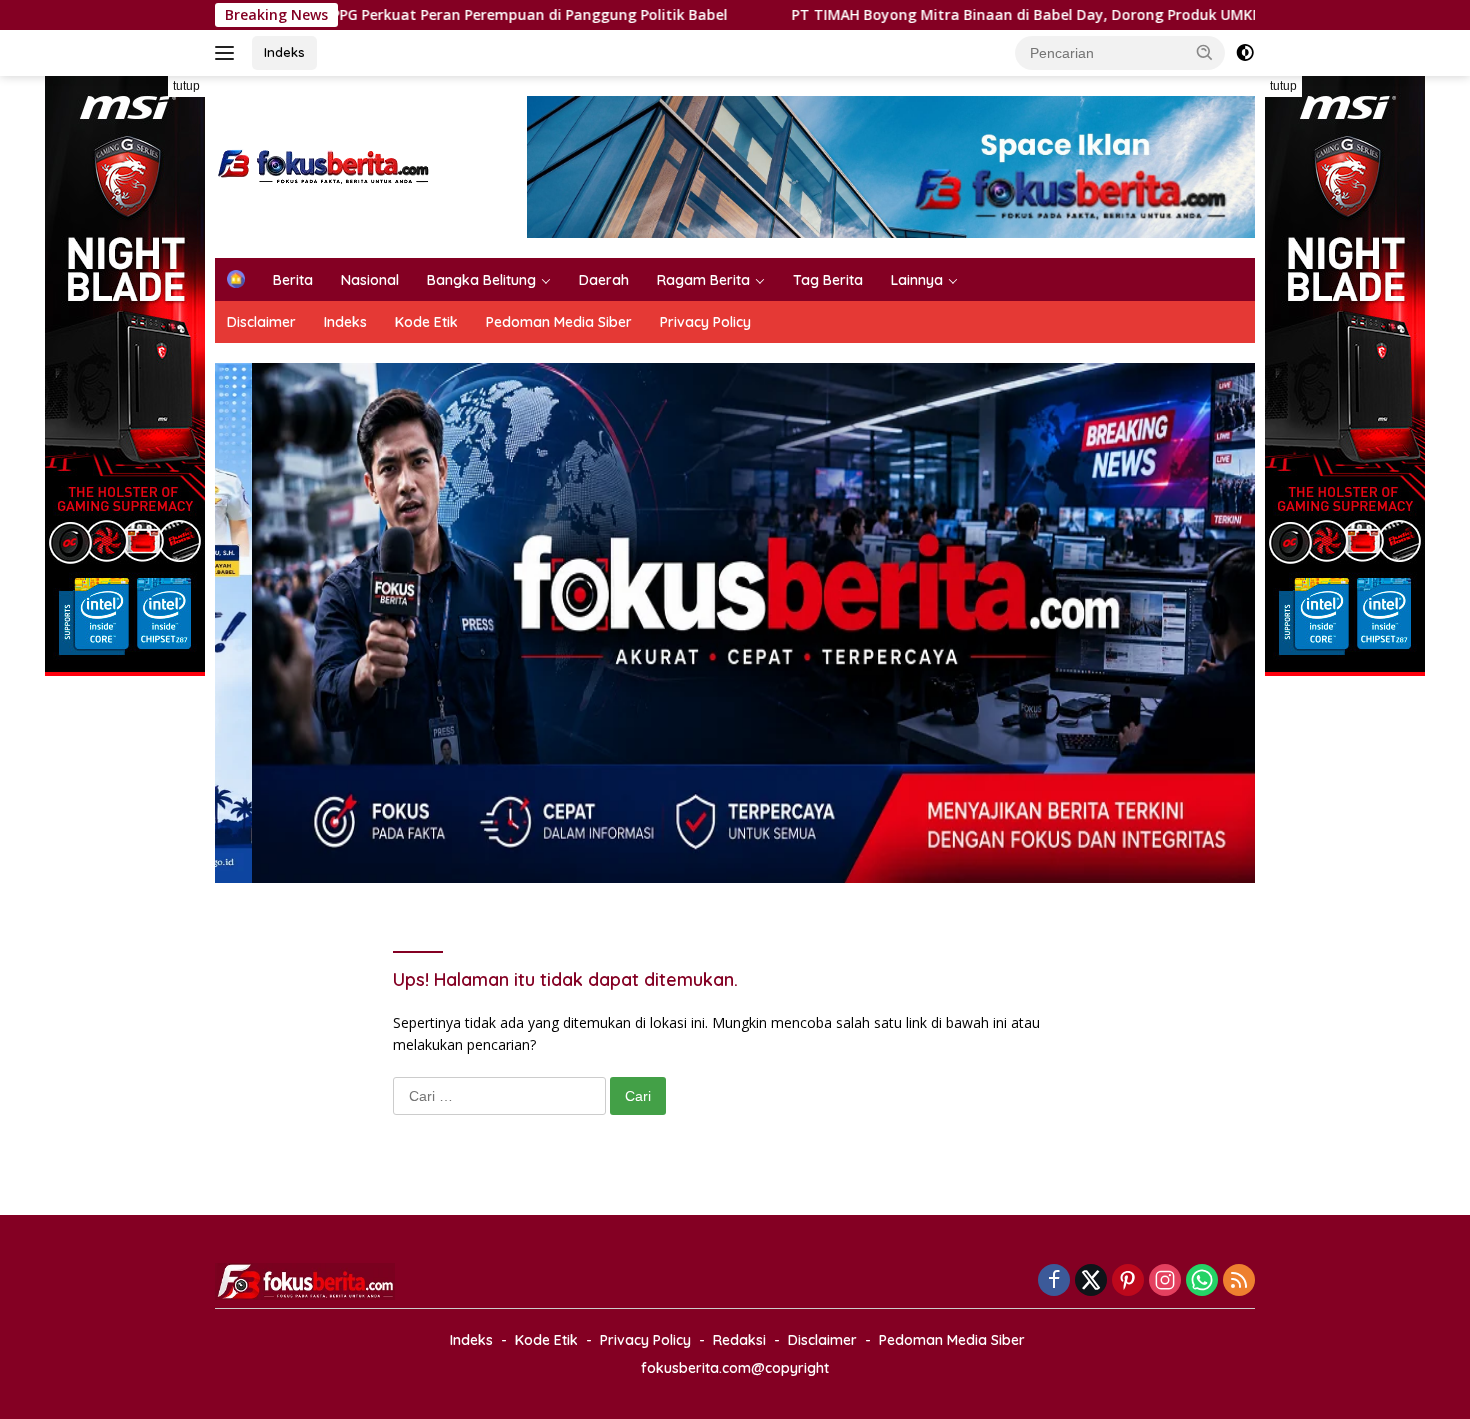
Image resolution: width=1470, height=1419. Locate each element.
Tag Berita (828, 280)
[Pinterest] (1128, 1281)
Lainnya (917, 280)
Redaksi (739, 1340)
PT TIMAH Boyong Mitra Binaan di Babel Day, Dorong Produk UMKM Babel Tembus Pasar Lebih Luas (1038, 15)
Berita (293, 280)
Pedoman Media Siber (559, 322)
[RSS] (1239, 1281)
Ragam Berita (703, 280)
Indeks (284, 52)
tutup (186, 86)
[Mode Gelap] (1245, 53)
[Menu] (228, 53)
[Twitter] (1091, 1281)
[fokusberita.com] (324, 165)
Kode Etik (426, 322)
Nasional (370, 280)
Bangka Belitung (481, 280)
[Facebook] (1054, 1281)
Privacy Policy (705, 322)
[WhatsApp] (1202, 1281)
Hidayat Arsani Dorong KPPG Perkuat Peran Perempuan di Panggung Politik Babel (340, 15)
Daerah (604, 280)
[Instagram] (1165, 1281)
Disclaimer (261, 322)
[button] (1205, 52)
